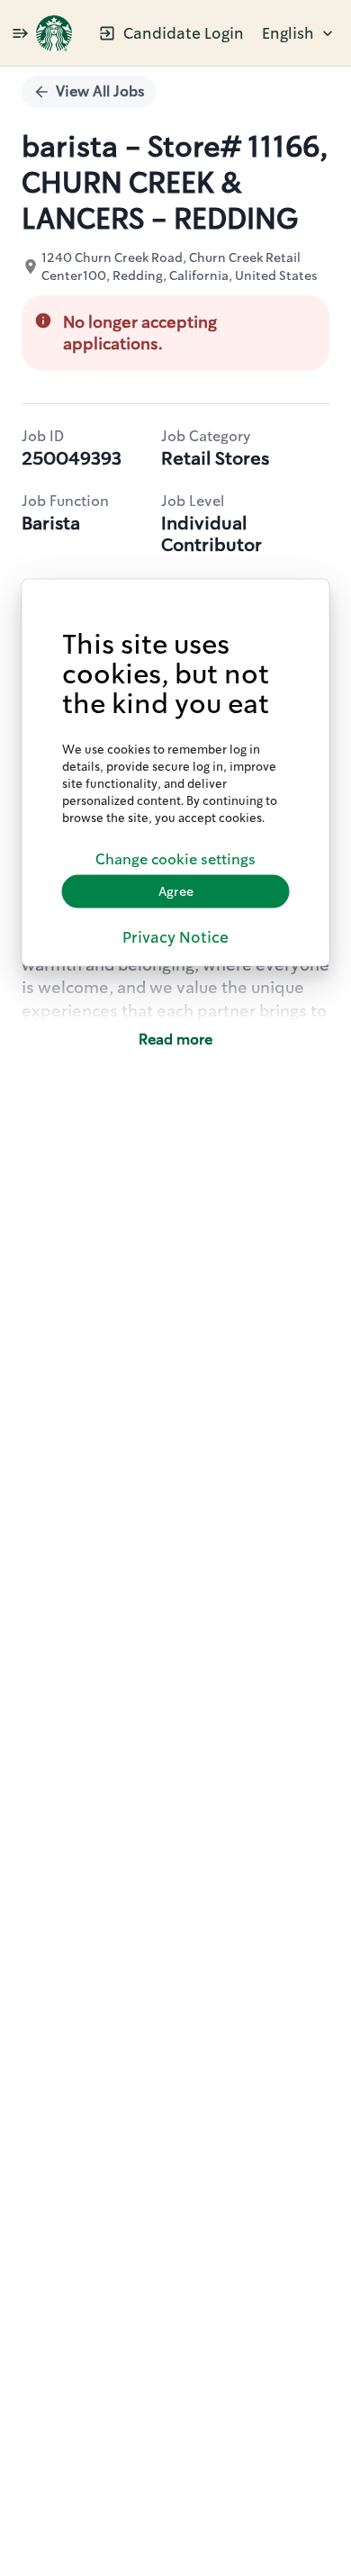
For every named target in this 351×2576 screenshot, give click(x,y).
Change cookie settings (175, 859)
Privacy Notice (175, 936)
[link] (54, 33)
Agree (176, 891)
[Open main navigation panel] (20, 33)
